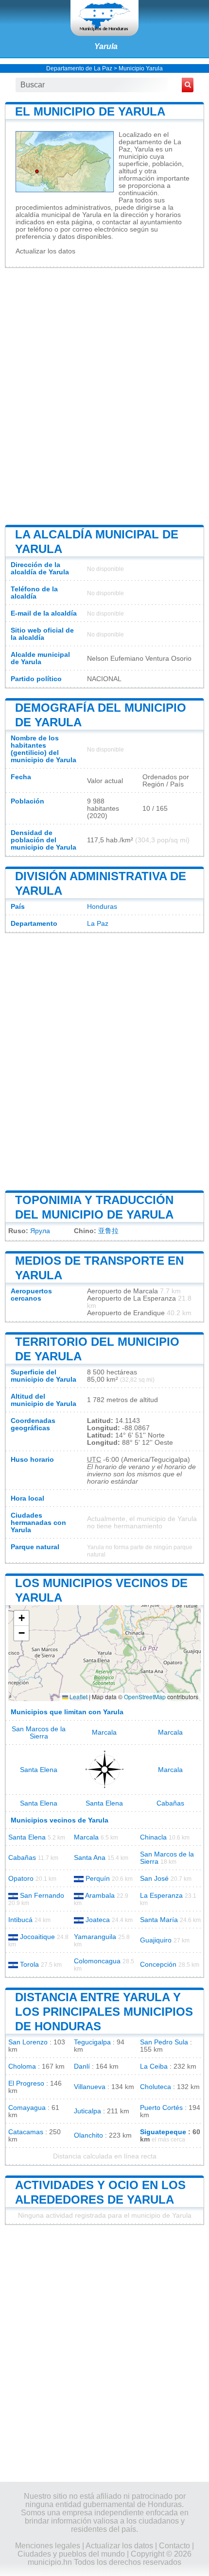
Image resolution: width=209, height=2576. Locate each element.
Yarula (106, 46)
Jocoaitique (37, 1937)
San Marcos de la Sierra (39, 1733)
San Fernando (42, 1896)
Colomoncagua (97, 1961)
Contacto (174, 2546)
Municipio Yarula (141, 68)
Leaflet (78, 1697)
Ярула (40, 1231)
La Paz (98, 924)
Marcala (104, 1732)
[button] (21, 1618)
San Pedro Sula (164, 2042)
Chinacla (153, 1837)
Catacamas (26, 2132)
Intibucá (20, 1920)
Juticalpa (87, 2111)
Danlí (82, 2066)
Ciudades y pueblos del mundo (71, 2554)
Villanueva (90, 2087)
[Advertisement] (104, 395)
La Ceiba (154, 2066)
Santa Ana (90, 1858)
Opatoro (21, 1879)
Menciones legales (48, 2546)
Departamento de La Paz (79, 68)
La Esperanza (161, 1896)
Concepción (158, 1965)
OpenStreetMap (145, 1697)
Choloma (22, 2066)
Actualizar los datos (45, 251)
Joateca (98, 1920)
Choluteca (156, 2087)
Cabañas (170, 1803)
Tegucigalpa (92, 2042)
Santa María (159, 1920)
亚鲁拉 (108, 1231)
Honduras (102, 907)
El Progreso (26, 2083)
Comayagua (27, 2108)
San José (154, 1879)
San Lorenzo (28, 2042)
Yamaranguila (95, 1937)
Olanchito (88, 2135)
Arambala (100, 1896)
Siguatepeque (163, 2132)
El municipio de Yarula (90, 111)
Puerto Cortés (161, 2108)
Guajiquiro (156, 1940)
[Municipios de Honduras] (104, 18)
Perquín (98, 1879)
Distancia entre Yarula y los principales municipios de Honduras (104, 2012)
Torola (29, 1965)
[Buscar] (188, 85)
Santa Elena (39, 1770)
